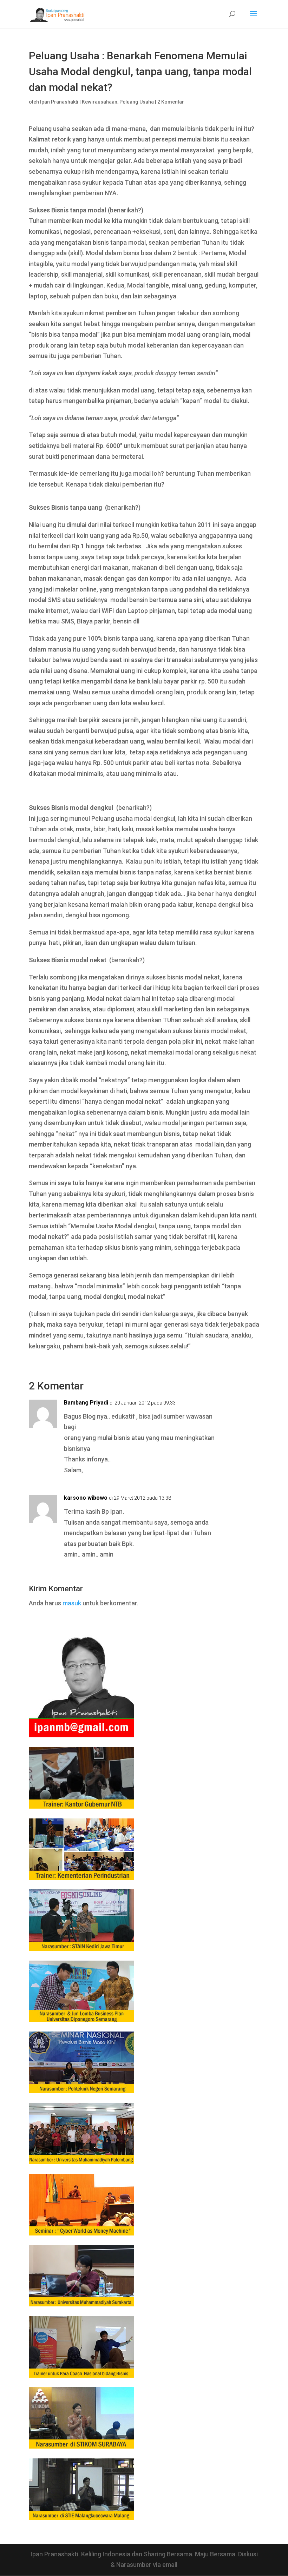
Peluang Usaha (137, 102)
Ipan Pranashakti (59, 102)
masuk (72, 1603)
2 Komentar (171, 102)
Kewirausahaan (100, 102)
